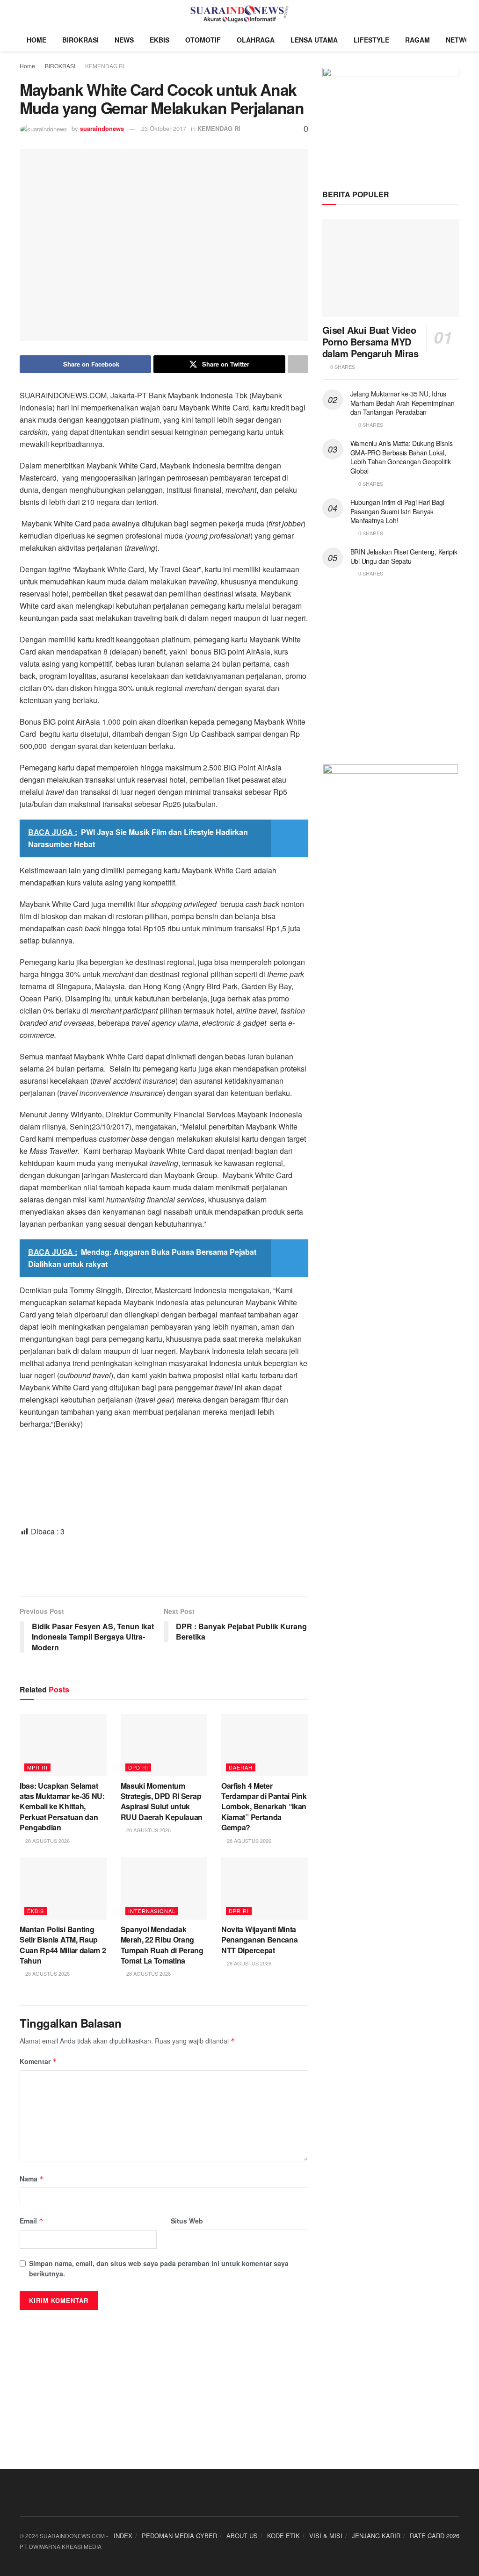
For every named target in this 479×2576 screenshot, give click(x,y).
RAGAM (417, 40)
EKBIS (160, 40)
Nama (32, 2179)
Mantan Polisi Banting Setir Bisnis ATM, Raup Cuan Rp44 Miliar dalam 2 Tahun (63, 1945)
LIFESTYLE (371, 40)
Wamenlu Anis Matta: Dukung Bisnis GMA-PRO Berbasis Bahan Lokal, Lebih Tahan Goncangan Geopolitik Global (402, 457)
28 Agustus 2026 (47, 1841)
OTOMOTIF (203, 40)
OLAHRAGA (256, 40)
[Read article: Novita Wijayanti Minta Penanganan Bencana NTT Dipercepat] (265, 1889)
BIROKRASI (80, 40)
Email (32, 2221)
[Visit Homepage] (240, 14)
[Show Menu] (24, 14)
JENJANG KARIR (376, 2536)
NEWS (124, 40)
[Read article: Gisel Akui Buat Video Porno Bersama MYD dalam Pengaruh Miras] (391, 268)
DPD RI (138, 1767)
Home (27, 66)
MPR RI (37, 1767)
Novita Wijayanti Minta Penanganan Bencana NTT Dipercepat (259, 1940)
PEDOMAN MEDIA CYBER (179, 2536)
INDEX (123, 2536)
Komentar (38, 2061)
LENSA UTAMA (314, 40)
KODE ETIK (283, 2536)
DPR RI (239, 1911)
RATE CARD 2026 (435, 2536)
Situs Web (187, 2221)
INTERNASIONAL (152, 1911)
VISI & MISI (326, 2536)
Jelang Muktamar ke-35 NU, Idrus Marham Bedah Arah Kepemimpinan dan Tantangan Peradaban (403, 403)
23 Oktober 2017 (164, 128)
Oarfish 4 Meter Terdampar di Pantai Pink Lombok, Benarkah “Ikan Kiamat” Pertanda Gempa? (264, 1807)
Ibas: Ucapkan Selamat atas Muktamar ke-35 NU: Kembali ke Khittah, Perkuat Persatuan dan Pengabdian (62, 1807)
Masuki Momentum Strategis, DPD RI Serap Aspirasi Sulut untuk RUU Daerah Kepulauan (162, 1801)
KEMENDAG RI (105, 66)
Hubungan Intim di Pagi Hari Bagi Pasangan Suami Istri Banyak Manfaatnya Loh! (397, 511)
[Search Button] (455, 14)
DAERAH (241, 1767)
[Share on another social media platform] (298, 364)
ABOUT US (242, 2536)
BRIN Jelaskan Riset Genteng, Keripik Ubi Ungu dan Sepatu (404, 556)
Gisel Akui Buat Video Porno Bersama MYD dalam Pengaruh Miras (370, 342)
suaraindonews (102, 128)
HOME (36, 40)
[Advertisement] (164, 1566)
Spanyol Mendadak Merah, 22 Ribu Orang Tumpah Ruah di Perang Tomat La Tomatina (162, 1945)
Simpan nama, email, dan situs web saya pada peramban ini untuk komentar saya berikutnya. (159, 2268)
